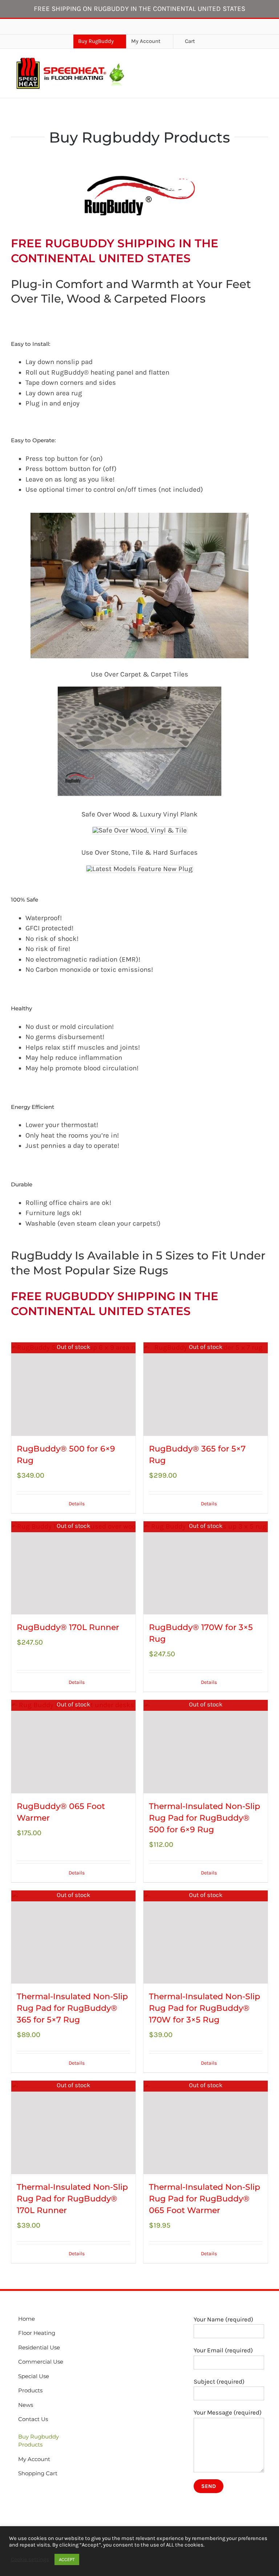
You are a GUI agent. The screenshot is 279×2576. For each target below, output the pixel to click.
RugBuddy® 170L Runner (68, 1627)
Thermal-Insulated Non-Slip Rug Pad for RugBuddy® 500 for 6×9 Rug (205, 1818)
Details (77, 1504)
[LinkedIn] (31, 2491)
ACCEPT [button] (67, 2559)
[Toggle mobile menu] (265, 74)
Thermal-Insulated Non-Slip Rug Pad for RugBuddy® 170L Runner (72, 2199)
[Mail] (41, 2491)
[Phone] (51, 2491)
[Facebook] (20, 2491)
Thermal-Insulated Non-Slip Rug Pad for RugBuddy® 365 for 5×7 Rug (72, 2008)
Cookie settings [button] (30, 2559)
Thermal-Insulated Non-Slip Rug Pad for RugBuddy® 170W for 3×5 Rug (205, 2008)
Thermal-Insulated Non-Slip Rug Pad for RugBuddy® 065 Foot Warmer (205, 2199)
